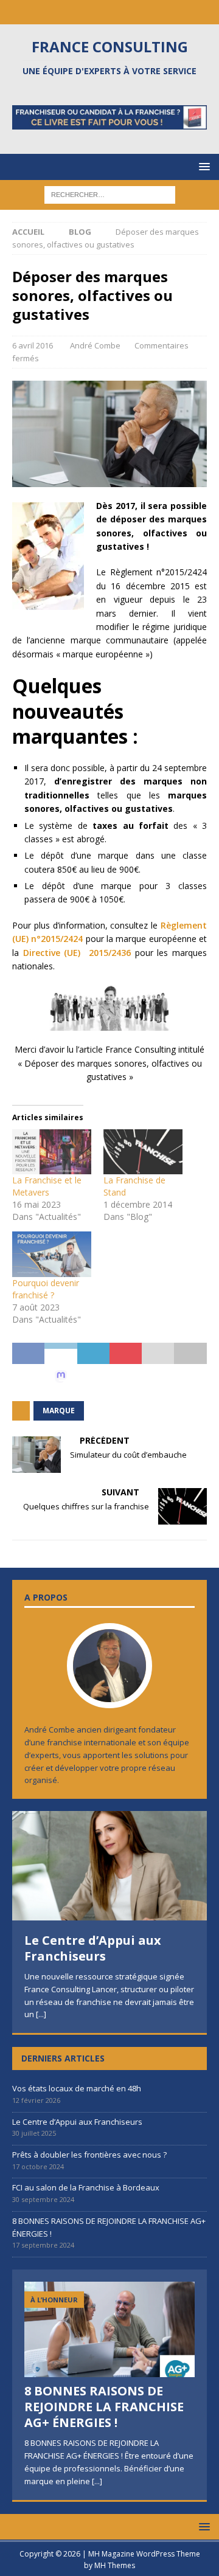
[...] (41, 2014)
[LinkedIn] (74, 12)
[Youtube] (121, 12)
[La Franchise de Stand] (143, 1152)
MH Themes (115, 2565)
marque (59, 1411)
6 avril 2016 (33, 345)
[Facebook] (98, 12)
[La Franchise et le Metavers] (52, 1152)
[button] (202, 166)
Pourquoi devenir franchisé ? (46, 1289)
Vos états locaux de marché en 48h (77, 2088)
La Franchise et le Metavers (47, 1186)
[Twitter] (145, 12)
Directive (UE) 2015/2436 (77, 953)
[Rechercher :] (110, 194)
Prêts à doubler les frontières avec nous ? (89, 2155)
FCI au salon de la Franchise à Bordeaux (86, 2187)
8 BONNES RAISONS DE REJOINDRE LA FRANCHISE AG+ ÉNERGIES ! (104, 2407)
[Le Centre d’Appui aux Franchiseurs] (109, 1866)
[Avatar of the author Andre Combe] (109, 1695)
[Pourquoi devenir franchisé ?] (52, 1254)
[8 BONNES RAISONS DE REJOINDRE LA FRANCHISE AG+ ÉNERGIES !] (109, 2329)
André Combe (95, 345)
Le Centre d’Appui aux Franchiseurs (93, 1948)
